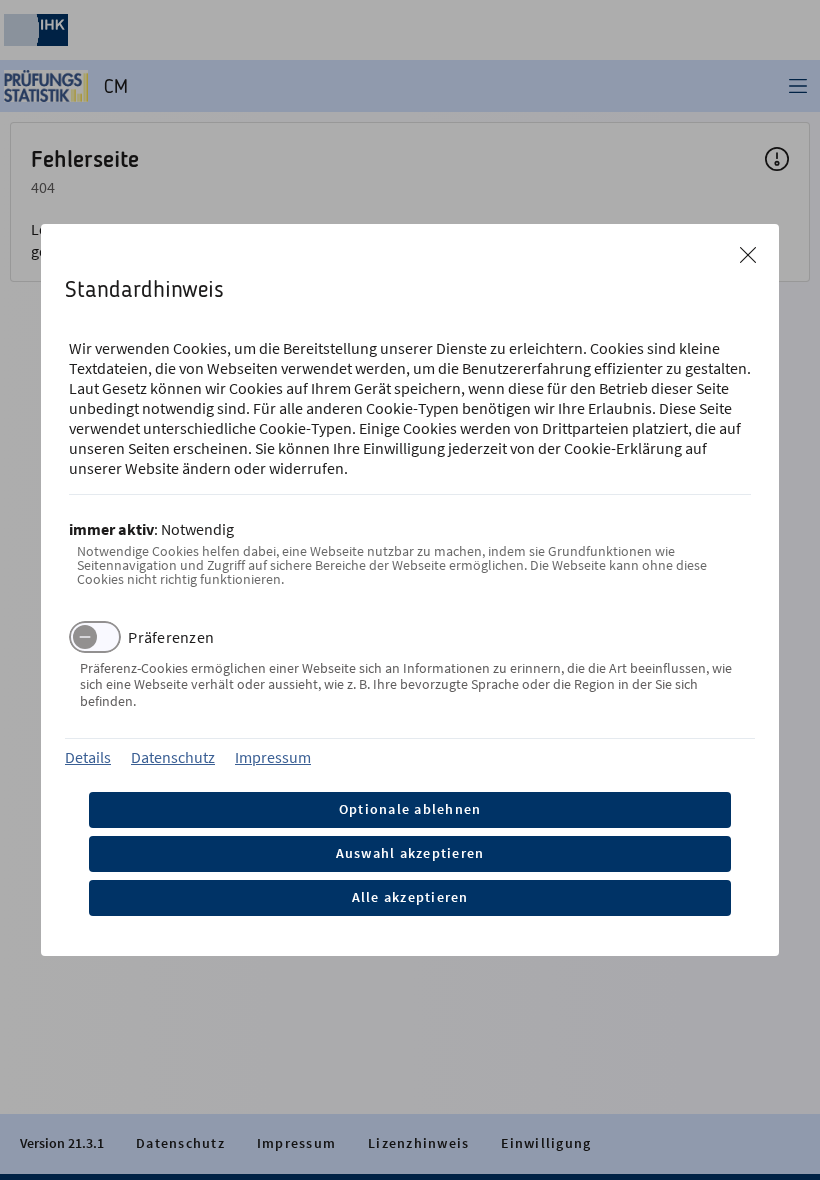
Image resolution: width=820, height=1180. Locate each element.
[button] (748, 255)
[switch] (95, 637)
